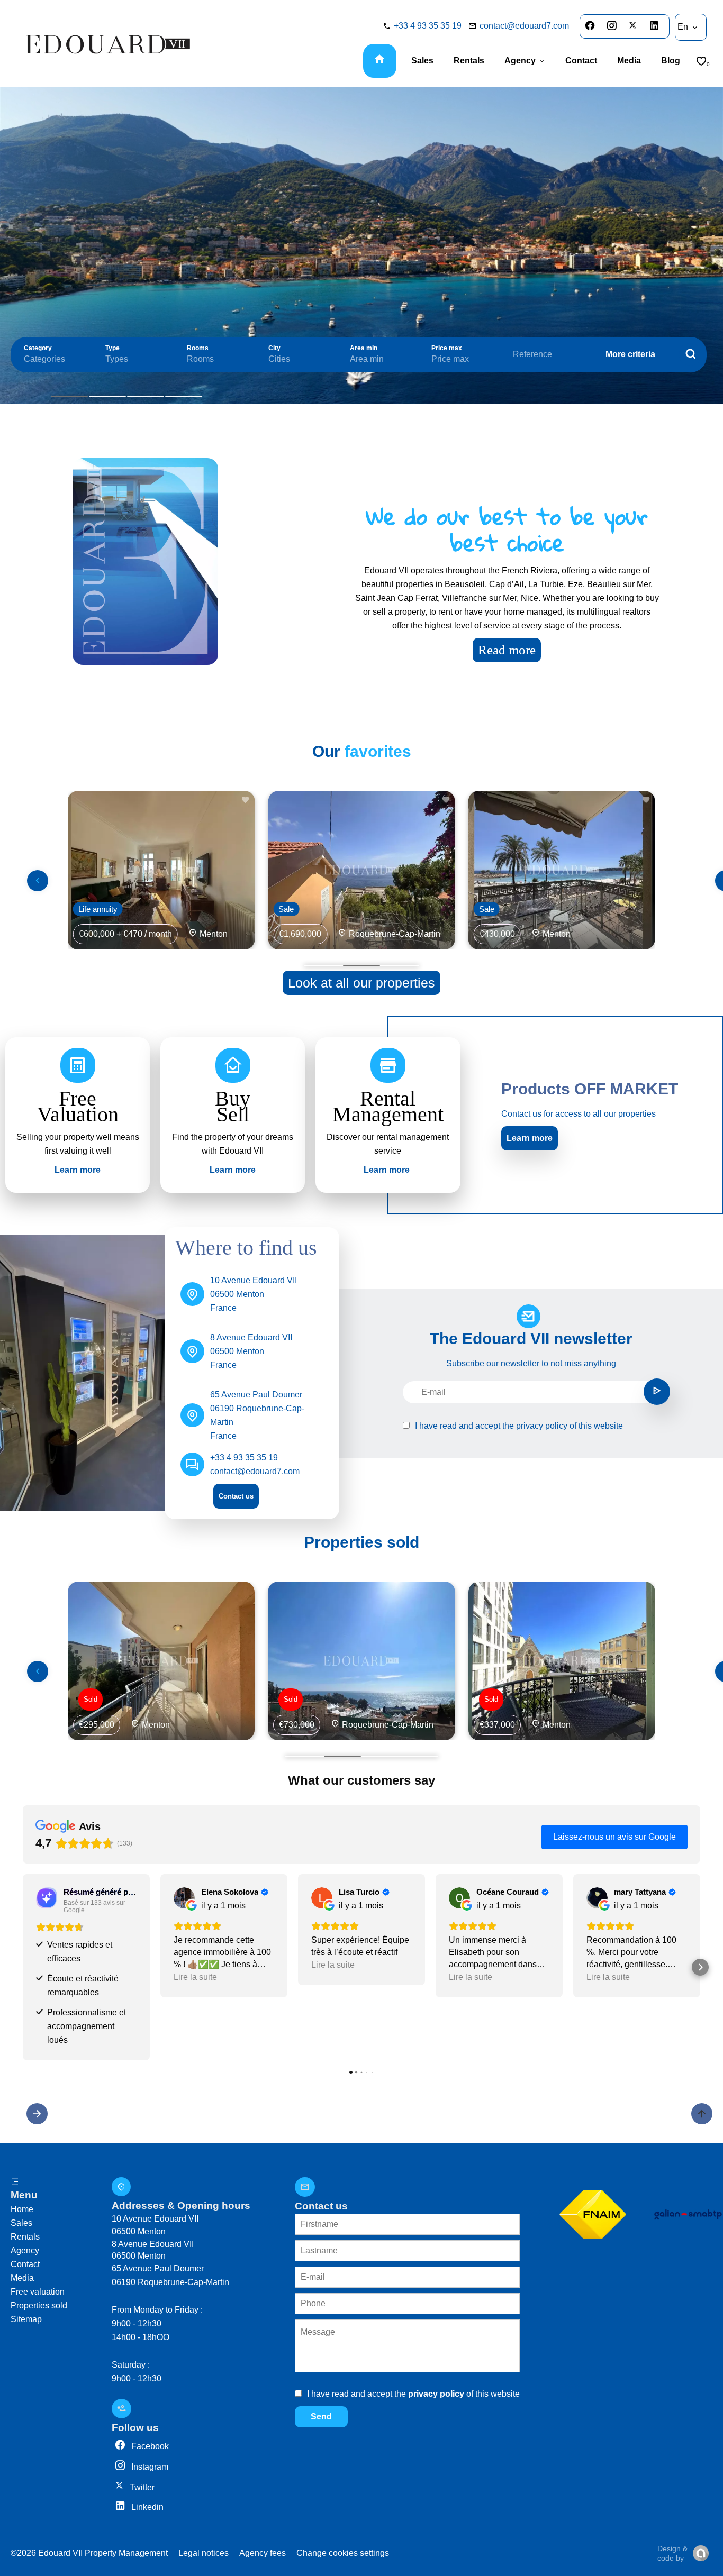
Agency (25, 2250)
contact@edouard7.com (524, 26)
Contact (25, 2264)
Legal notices (204, 2553)
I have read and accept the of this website (519, 1426)
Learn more (530, 1138)
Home (22, 2209)
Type (112, 348)
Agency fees (263, 2553)
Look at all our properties (361, 983)
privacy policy (542, 1426)
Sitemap (26, 2319)
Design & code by (672, 2553)
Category (38, 348)
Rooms (198, 348)
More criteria (630, 354)
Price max (447, 348)
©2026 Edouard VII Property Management (89, 2553)
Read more (507, 650)
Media (22, 2278)
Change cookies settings (343, 2553)
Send (321, 2417)
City (274, 348)
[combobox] (54, 359)
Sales (21, 2223)
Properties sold (39, 2305)
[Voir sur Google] (184, 1898)
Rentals (25, 2237)
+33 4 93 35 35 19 (428, 26)
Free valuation (38, 2292)
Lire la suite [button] (195, 1977)
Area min (364, 348)
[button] (23, 1967)
